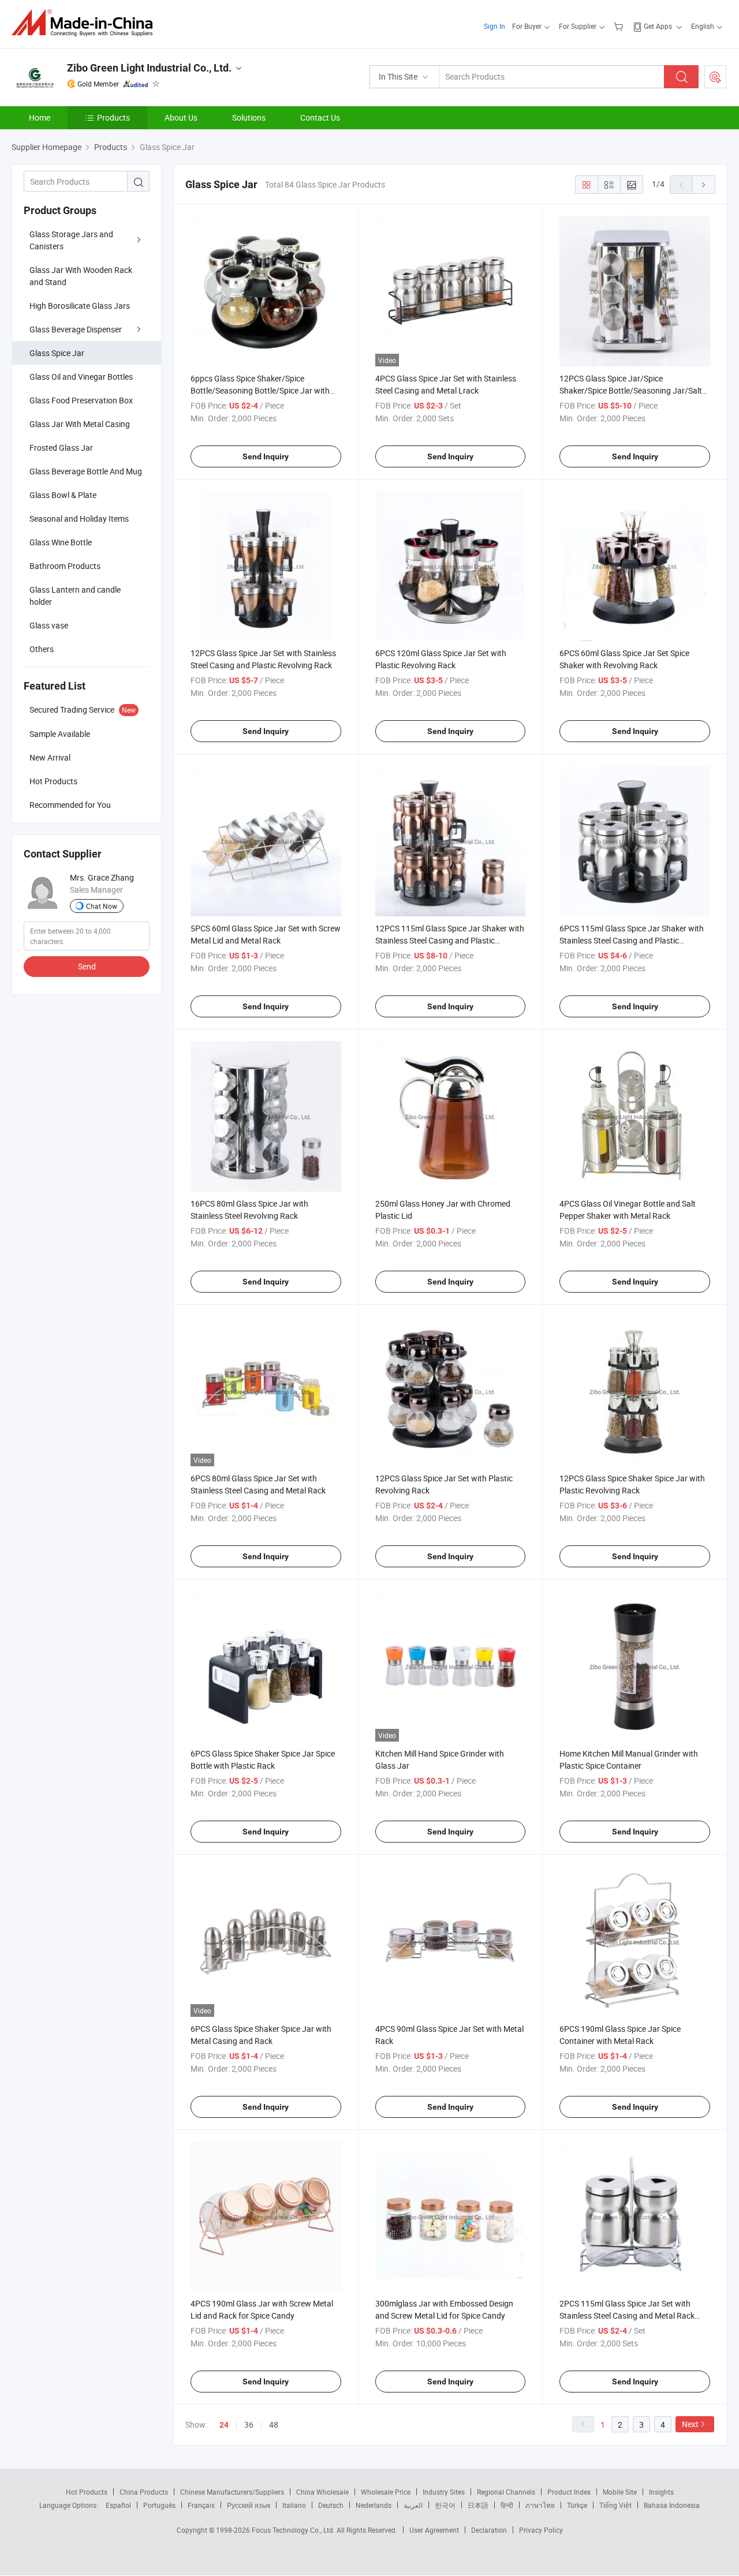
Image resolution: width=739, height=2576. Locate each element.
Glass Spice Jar (57, 353)
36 (249, 2425)
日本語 (478, 2505)
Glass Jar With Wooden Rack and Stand (81, 276)
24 (224, 2425)
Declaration (489, 2530)
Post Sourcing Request (715, 77)
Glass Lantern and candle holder (75, 596)
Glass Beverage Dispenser (76, 329)
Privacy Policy (541, 2530)
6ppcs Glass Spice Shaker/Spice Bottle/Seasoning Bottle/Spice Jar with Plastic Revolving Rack (260, 390)
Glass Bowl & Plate (63, 495)
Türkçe (577, 2505)
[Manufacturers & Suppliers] (86, 23)
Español (118, 2505)
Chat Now (102, 906)
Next (690, 2424)
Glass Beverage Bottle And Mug (86, 471)
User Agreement (434, 2530)
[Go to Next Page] (704, 185)
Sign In (494, 26)
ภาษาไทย (540, 2505)
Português (159, 2505)
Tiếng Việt (615, 2505)
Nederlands (374, 2505)
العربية (413, 2505)
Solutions (249, 117)
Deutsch (331, 2505)
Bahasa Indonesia (672, 2505)
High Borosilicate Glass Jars (80, 306)
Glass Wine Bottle (61, 542)
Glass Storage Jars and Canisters (71, 240)
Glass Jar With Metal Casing (80, 424)
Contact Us (320, 117)
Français (201, 2505)
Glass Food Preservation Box (81, 400)
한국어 (445, 2505)
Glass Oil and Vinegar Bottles (81, 377)
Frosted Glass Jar (61, 448)
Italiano (294, 2505)
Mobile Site (620, 2492)
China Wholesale (322, 2492)
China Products (144, 2492)
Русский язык (249, 2505)
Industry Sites (444, 2492)
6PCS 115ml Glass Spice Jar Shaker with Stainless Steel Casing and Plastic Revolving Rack (632, 940)
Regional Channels (506, 2492)
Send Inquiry (266, 456)
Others (42, 649)
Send (87, 966)
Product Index (569, 2492)
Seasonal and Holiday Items (79, 518)
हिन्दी (507, 2505)
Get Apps (658, 26)
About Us (181, 117)
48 (274, 2425)
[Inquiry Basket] (620, 26)
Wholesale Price (386, 2492)
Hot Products (87, 2492)
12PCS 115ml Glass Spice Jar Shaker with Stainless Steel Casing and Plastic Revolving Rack (450, 940)
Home (40, 117)
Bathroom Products (65, 566)
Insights (661, 2492)
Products (113, 117)
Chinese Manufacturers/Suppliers (232, 2492)
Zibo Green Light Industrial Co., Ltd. (149, 68)
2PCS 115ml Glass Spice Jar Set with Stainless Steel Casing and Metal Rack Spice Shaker (627, 2315)
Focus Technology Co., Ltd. (294, 2530)
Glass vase (49, 625)
